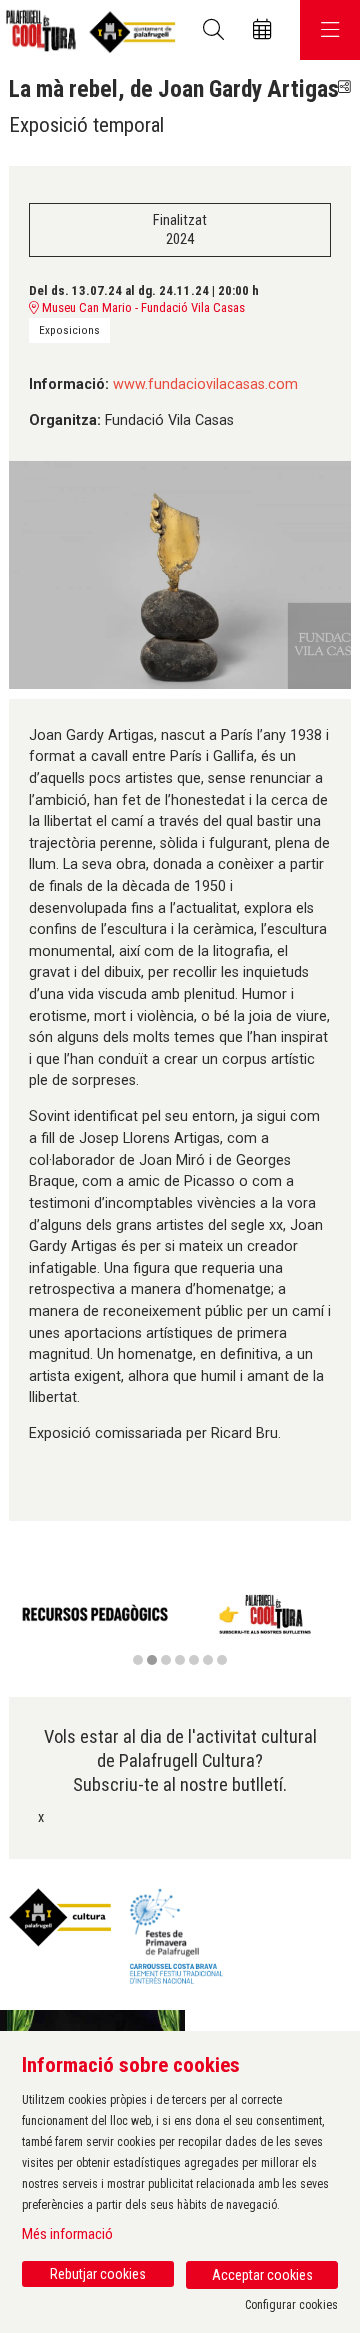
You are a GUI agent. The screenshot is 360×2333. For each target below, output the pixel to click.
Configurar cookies (291, 2305)
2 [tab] (152, 1660)
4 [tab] (180, 1660)
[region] (180, 1626)
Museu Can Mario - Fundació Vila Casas (142, 307)
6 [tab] (208, 1660)
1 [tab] (138, 1660)
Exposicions (69, 330)
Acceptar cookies (262, 2275)
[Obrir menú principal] (330, 30)
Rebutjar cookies (98, 2274)
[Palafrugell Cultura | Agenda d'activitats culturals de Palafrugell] (87, 30)
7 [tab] (222, 1660)
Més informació (67, 2234)
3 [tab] (166, 1660)
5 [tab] (194, 1660)
